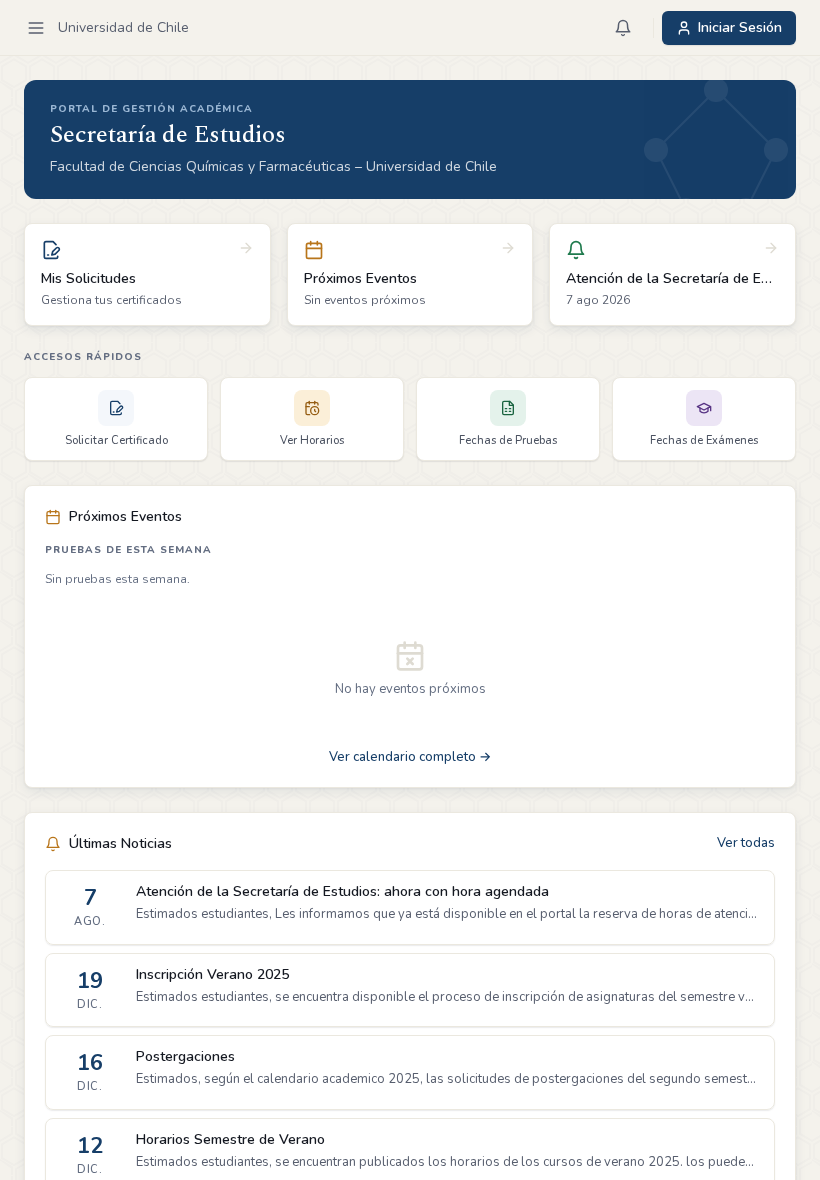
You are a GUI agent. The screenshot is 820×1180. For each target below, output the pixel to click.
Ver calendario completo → (410, 757)
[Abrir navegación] (36, 28)
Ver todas (746, 843)
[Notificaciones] (623, 28)
